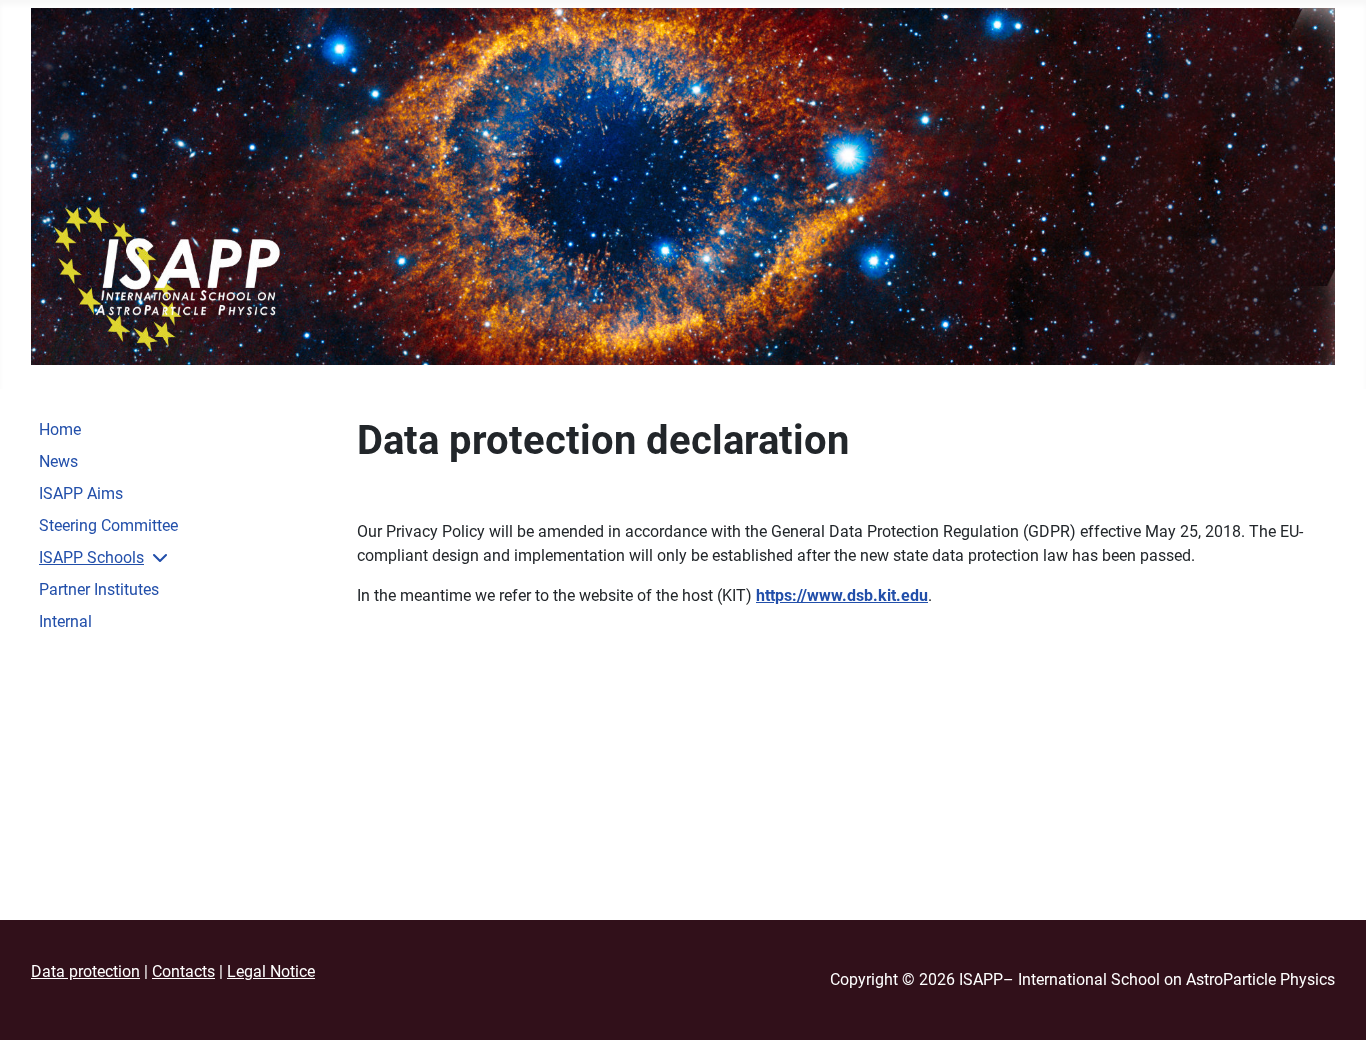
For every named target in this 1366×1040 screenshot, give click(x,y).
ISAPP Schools (91, 557)
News (58, 461)
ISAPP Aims (81, 493)
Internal (65, 621)
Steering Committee (108, 525)
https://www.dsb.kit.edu (842, 595)
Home (60, 429)
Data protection (85, 971)
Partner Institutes (99, 589)
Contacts (183, 971)
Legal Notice (271, 971)
